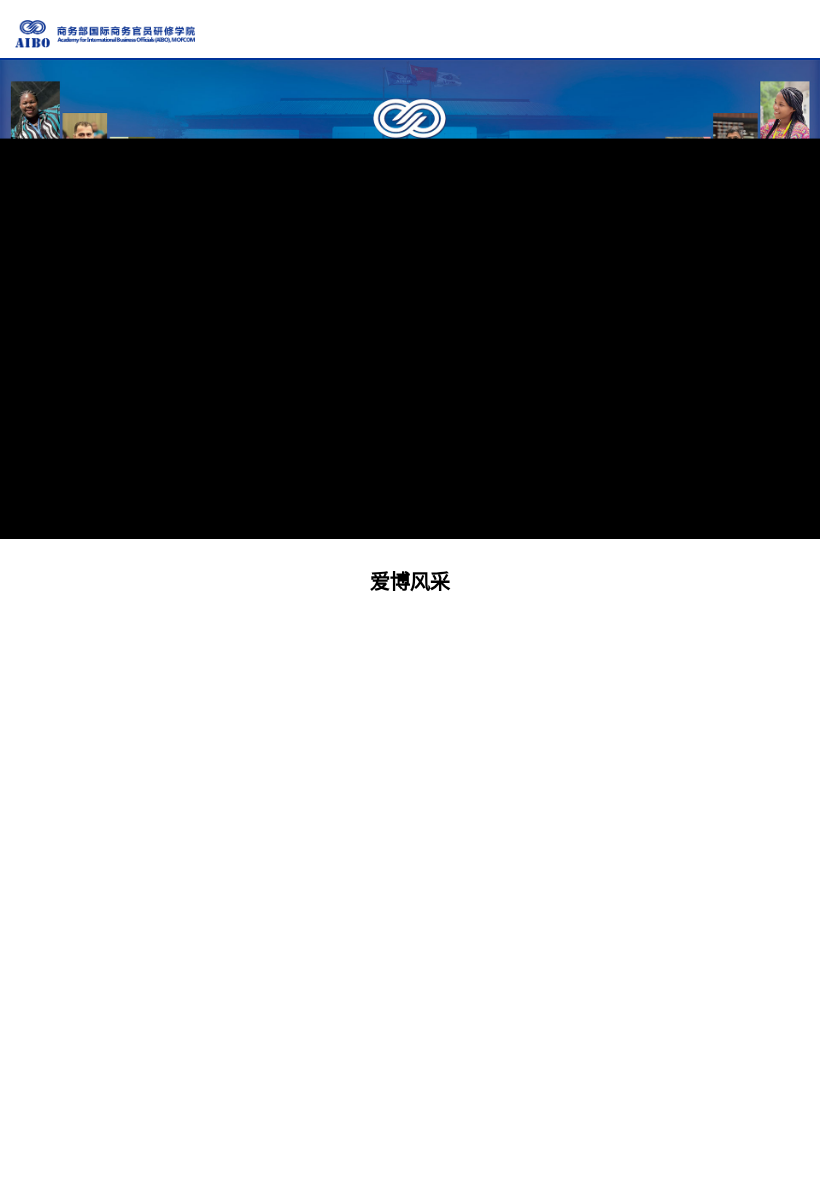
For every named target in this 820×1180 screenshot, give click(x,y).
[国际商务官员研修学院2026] (105, 34)
